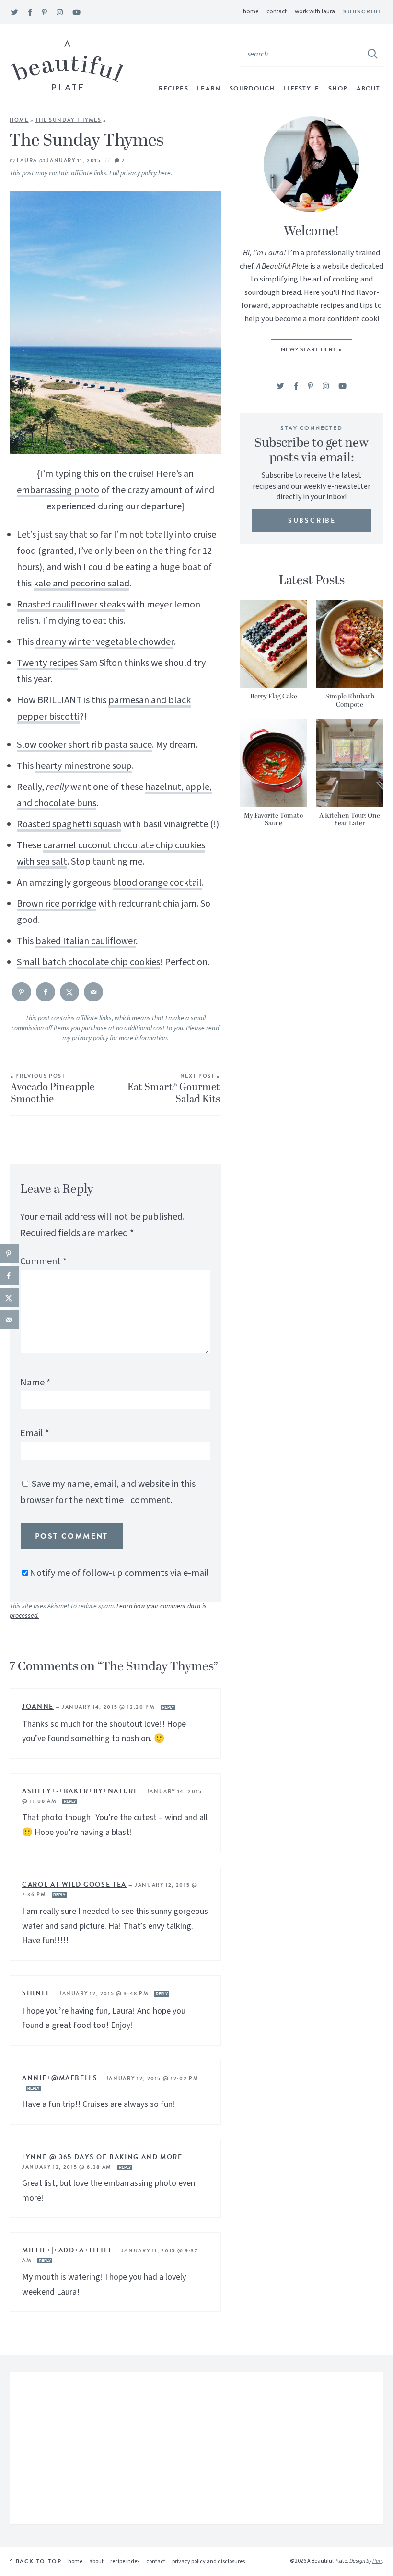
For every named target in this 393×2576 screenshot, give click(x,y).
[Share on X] (69, 992)
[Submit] (373, 54)
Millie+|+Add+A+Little (68, 2250)
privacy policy (139, 173)
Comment (43, 1261)
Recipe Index (125, 2561)
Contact (277, 11)
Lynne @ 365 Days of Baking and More (102, 2157)
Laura (27, 161)
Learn (209, 89)
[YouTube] (76, 13)
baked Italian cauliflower (86, 941)
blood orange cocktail (157, 883)
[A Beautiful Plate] (67, 66)
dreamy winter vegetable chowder (104, 642)
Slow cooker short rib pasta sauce (84, 745)
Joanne (38, 1706)
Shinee (36, 1993)
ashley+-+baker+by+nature (80, 1791)
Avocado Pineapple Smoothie (52, 1090)
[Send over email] (93, 992)
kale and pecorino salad (81, 584)
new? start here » (311, 349)
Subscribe (363, 11)
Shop (338, 89)
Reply (168, 1707)
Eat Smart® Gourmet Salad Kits (174, 1090)
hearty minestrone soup (84, 766)
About (369, 89)
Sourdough (252, 89)
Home (251, 11)
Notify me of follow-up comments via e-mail (119, 1573)
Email (35, 1433)
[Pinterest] (44, 13)
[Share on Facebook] (46, 992)
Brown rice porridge (57, 904)
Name (35, 1383)
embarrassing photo (58, 490)
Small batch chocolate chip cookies (88, 962)
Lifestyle (302, 89)
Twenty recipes (47, 663)
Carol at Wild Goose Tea (74, 1884)
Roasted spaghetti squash (69, 824)
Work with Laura (315, 11)
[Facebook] (30, 13)
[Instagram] (60, 13)
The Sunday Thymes (69, 120)
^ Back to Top (35, 2561)
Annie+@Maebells (60, 2078)
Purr (377, 2561)
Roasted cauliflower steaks (71, 605)
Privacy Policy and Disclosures (208, 2561)
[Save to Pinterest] (22, 992)
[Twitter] (15, 13)
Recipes (173, 89)
